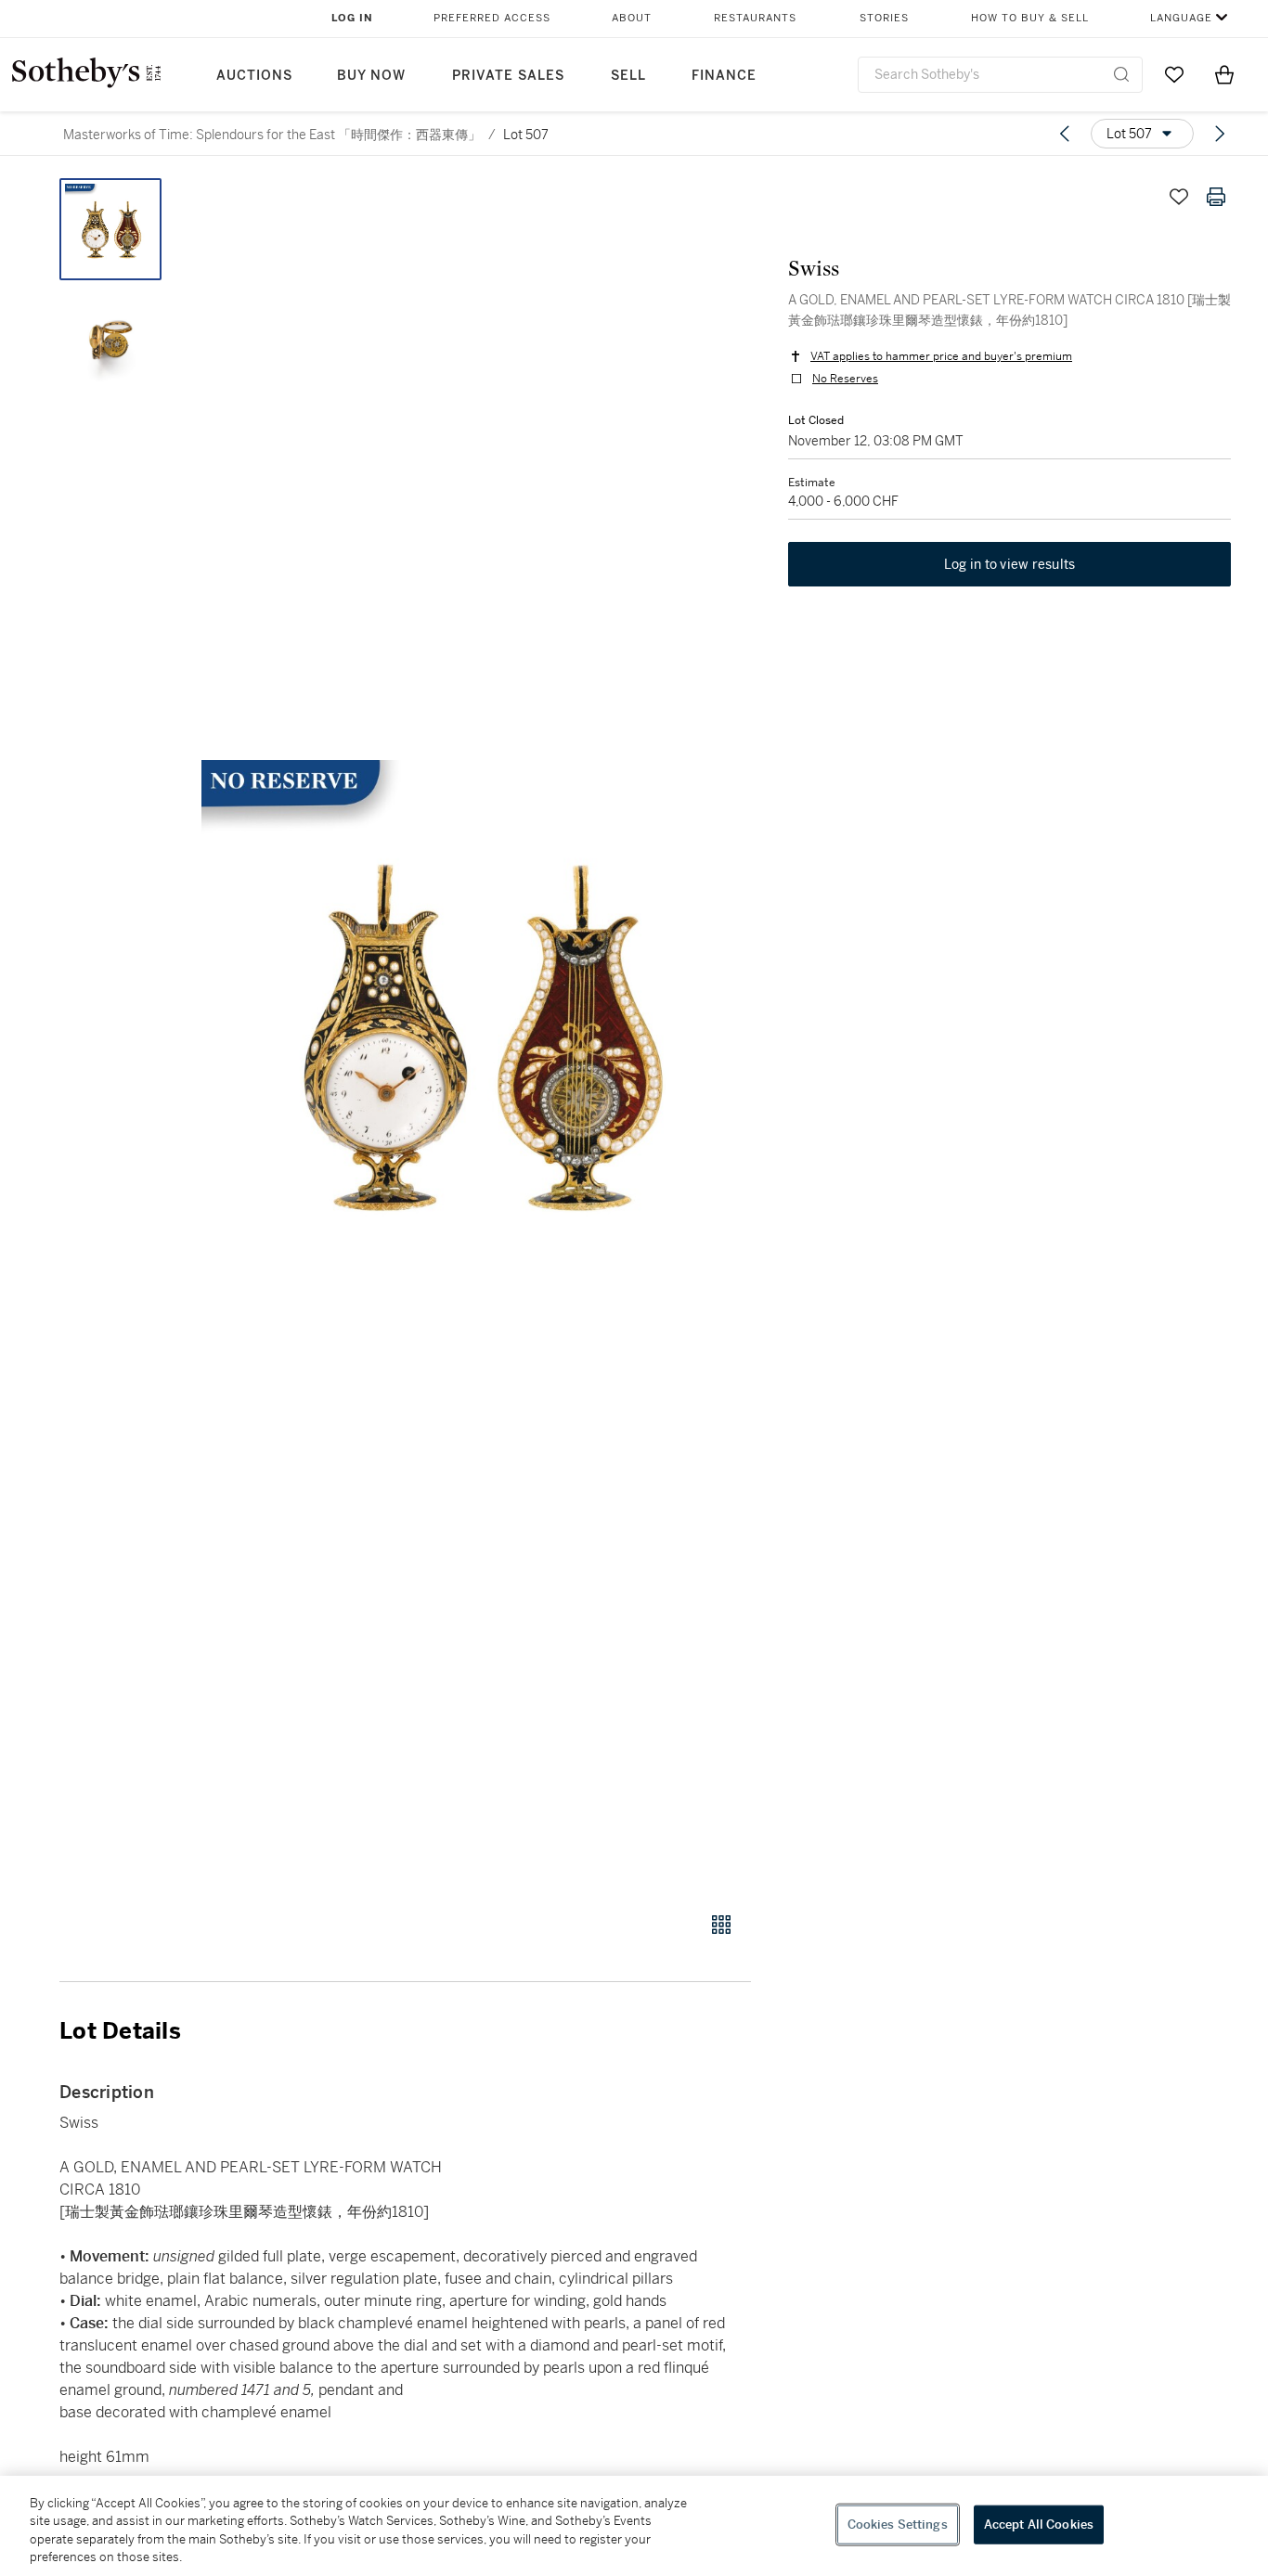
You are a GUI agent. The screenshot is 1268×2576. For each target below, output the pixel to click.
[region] (634, 2526)
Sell (628, 76)
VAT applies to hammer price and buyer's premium (941, 356)
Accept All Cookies (1039, 2524)
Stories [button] (884, 18)
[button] (476, 1035)
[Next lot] (1220, 134)
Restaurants (755, 18)
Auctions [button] (254, 76)
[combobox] (1000, 75)
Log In (352, 18)
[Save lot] (1179, 197)
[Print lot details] (1216, 197)
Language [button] (1181, 18)
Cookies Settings (898, 2524)
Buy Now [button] (371, 76)
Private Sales (508, 76)
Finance (724, 76)
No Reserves (845, 379)
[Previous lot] (1065, 134)
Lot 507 (526, 135)
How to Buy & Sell (1030, 18)
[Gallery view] (721, 1925)
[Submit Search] (1121, 74)
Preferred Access (492, 18)
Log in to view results (1010, 564)
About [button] (632, 18)
